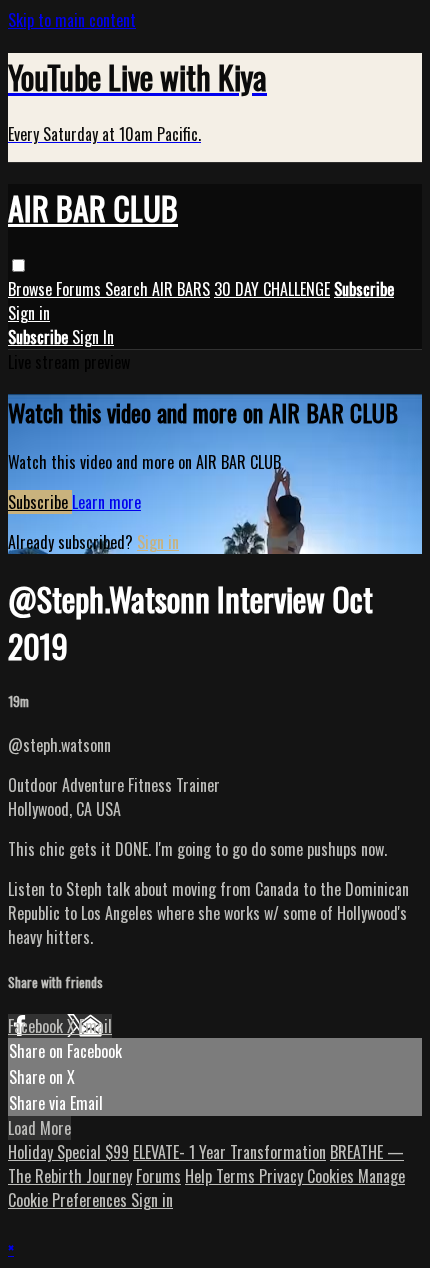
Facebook (37, 1026)
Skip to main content (72, 20)
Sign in (29, 313)
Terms (237, 1176)
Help (200, 1176)
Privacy (283, 1176)
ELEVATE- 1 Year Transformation (229, 1152)
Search (128, 289)
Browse (32, 289)
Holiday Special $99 (68, 1152)
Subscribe (40, 502)
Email (95, 1026)
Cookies (332, 1176)
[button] (18, 265)
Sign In (93, 337)
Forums (80, 289)
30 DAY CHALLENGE (272, 289)
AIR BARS (181, 289)
